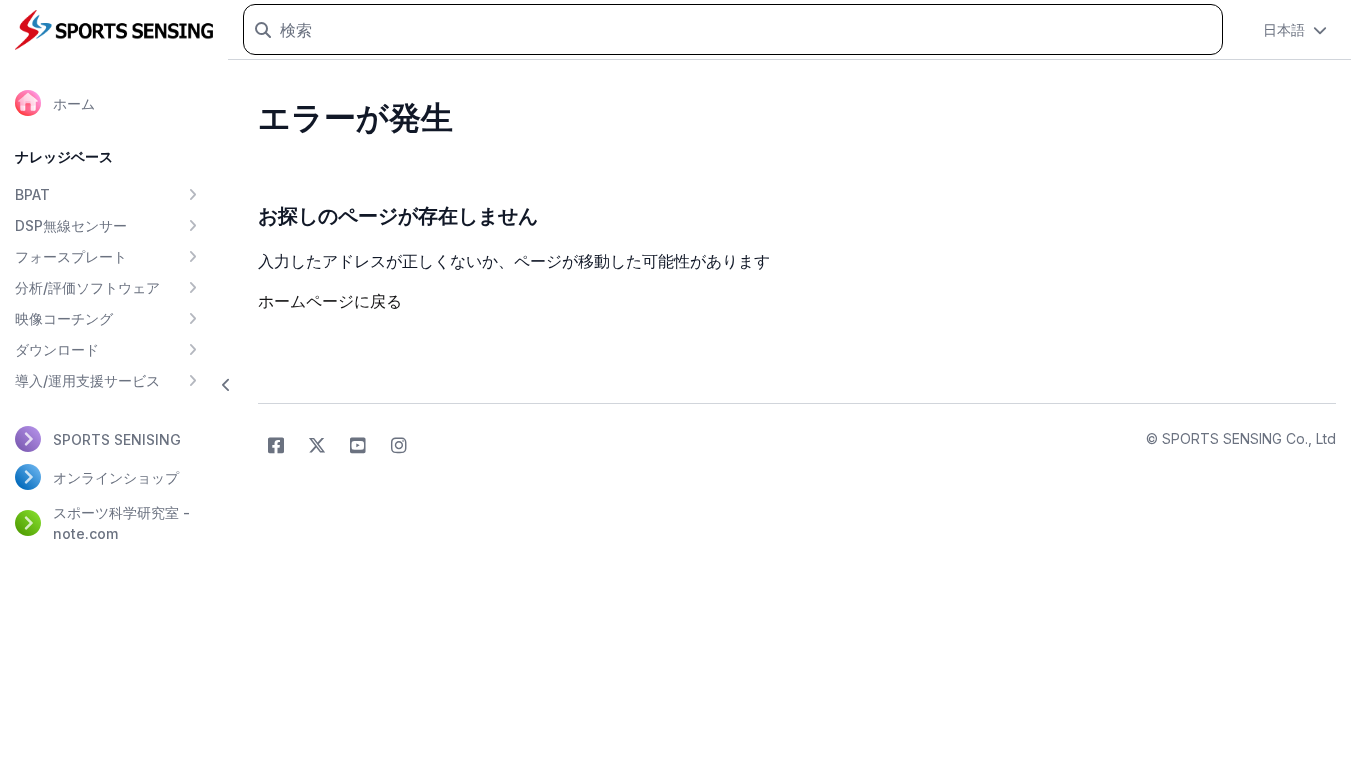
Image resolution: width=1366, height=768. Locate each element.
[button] (226, 384)
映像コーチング (64, 318)
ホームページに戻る (330, 301)
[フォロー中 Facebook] (276, 446)
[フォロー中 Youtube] (358, 446)
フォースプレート (71, 256)
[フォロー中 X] (317, 446)
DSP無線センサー (71, 225)
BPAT (32, 194)
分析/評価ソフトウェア (87, 287)
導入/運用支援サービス (87, 380)
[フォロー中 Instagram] (399, 446)
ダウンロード (57, 349)
